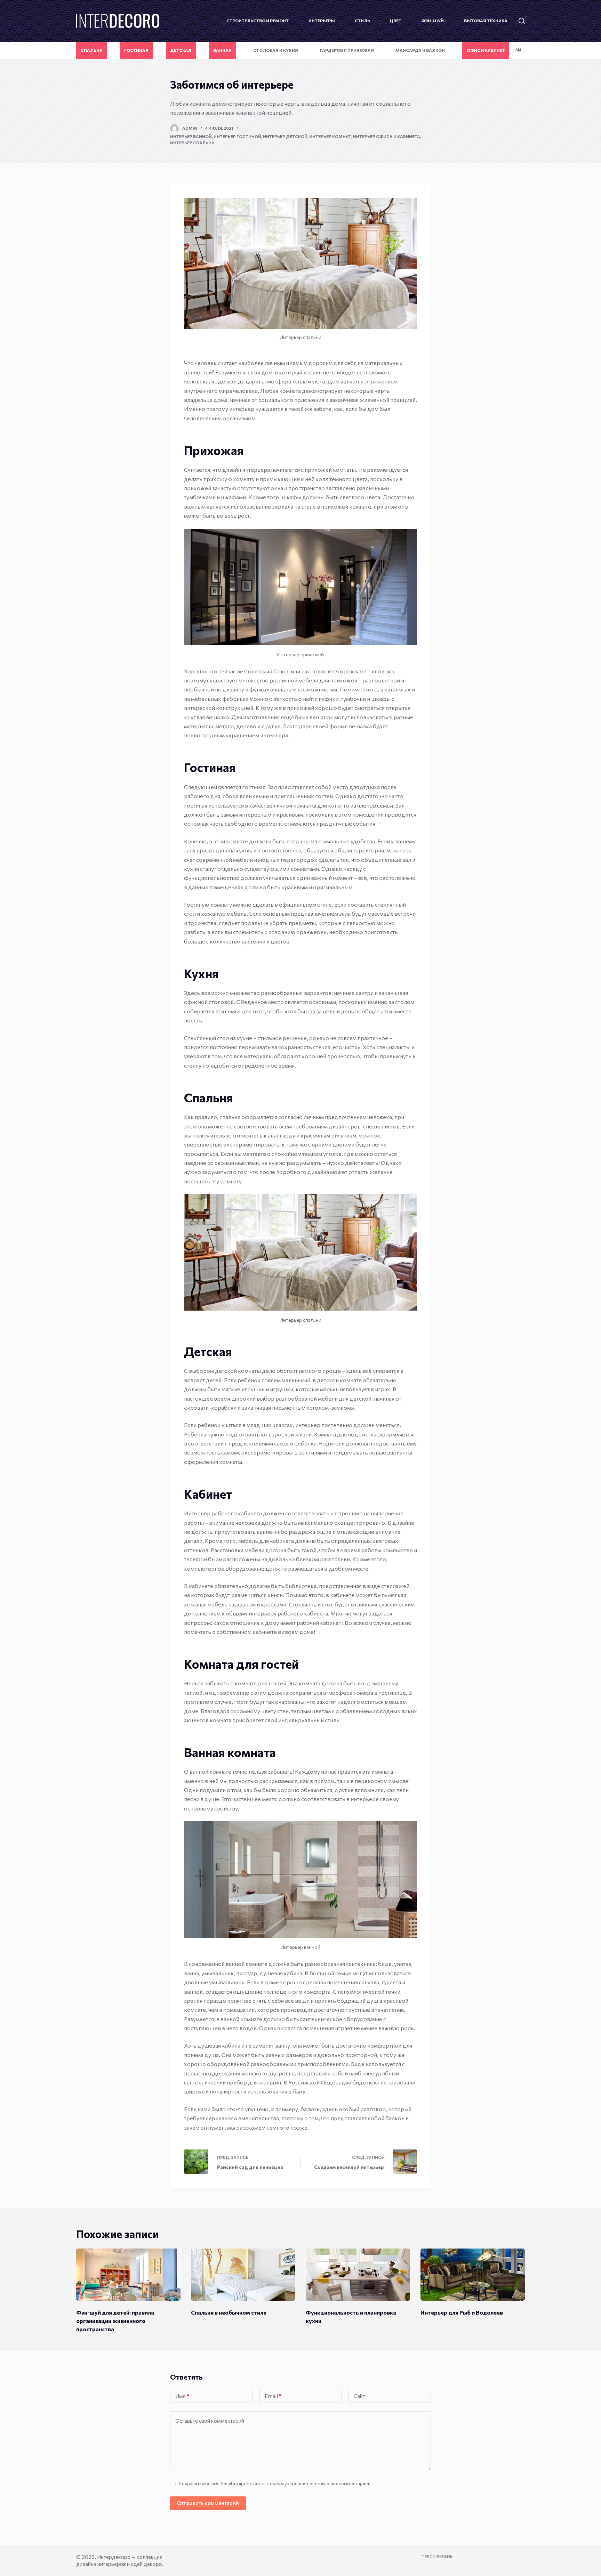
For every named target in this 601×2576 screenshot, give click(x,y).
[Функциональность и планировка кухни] (358, 2275)
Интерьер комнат (330, 136)
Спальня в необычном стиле (229, 2312)
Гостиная (136, 50)
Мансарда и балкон (420, 50)
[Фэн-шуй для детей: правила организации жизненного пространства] (128, 2275)
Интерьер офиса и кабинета (387, 136)
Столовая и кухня (276, 50)
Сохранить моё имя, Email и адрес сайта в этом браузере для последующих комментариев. (275, 2484)
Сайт (359, 2396)
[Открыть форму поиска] (522, 21)
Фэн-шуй (432, 21)
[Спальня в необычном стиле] (243, 2275)
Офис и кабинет (486, 50)
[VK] (519, 50)
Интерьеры (322, 21)
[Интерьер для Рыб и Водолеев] (473, 2275)
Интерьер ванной (191, 136)
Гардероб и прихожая (347, 50)
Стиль (362, 21)
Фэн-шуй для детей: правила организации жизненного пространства (115, 2321)
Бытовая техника (486, 21)
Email (273, 2396)
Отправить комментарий (208, 2503)
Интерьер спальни (192, 143)
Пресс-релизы (438, 2556)
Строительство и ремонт (258, 21)
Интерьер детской (285, 136)
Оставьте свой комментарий (210, 2421)
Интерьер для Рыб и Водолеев (462, 2312)
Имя (182, 2396)
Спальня (92, 50)
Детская (181, 50)
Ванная (222, 50)
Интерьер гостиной (237, 136)
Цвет (396, 21)
